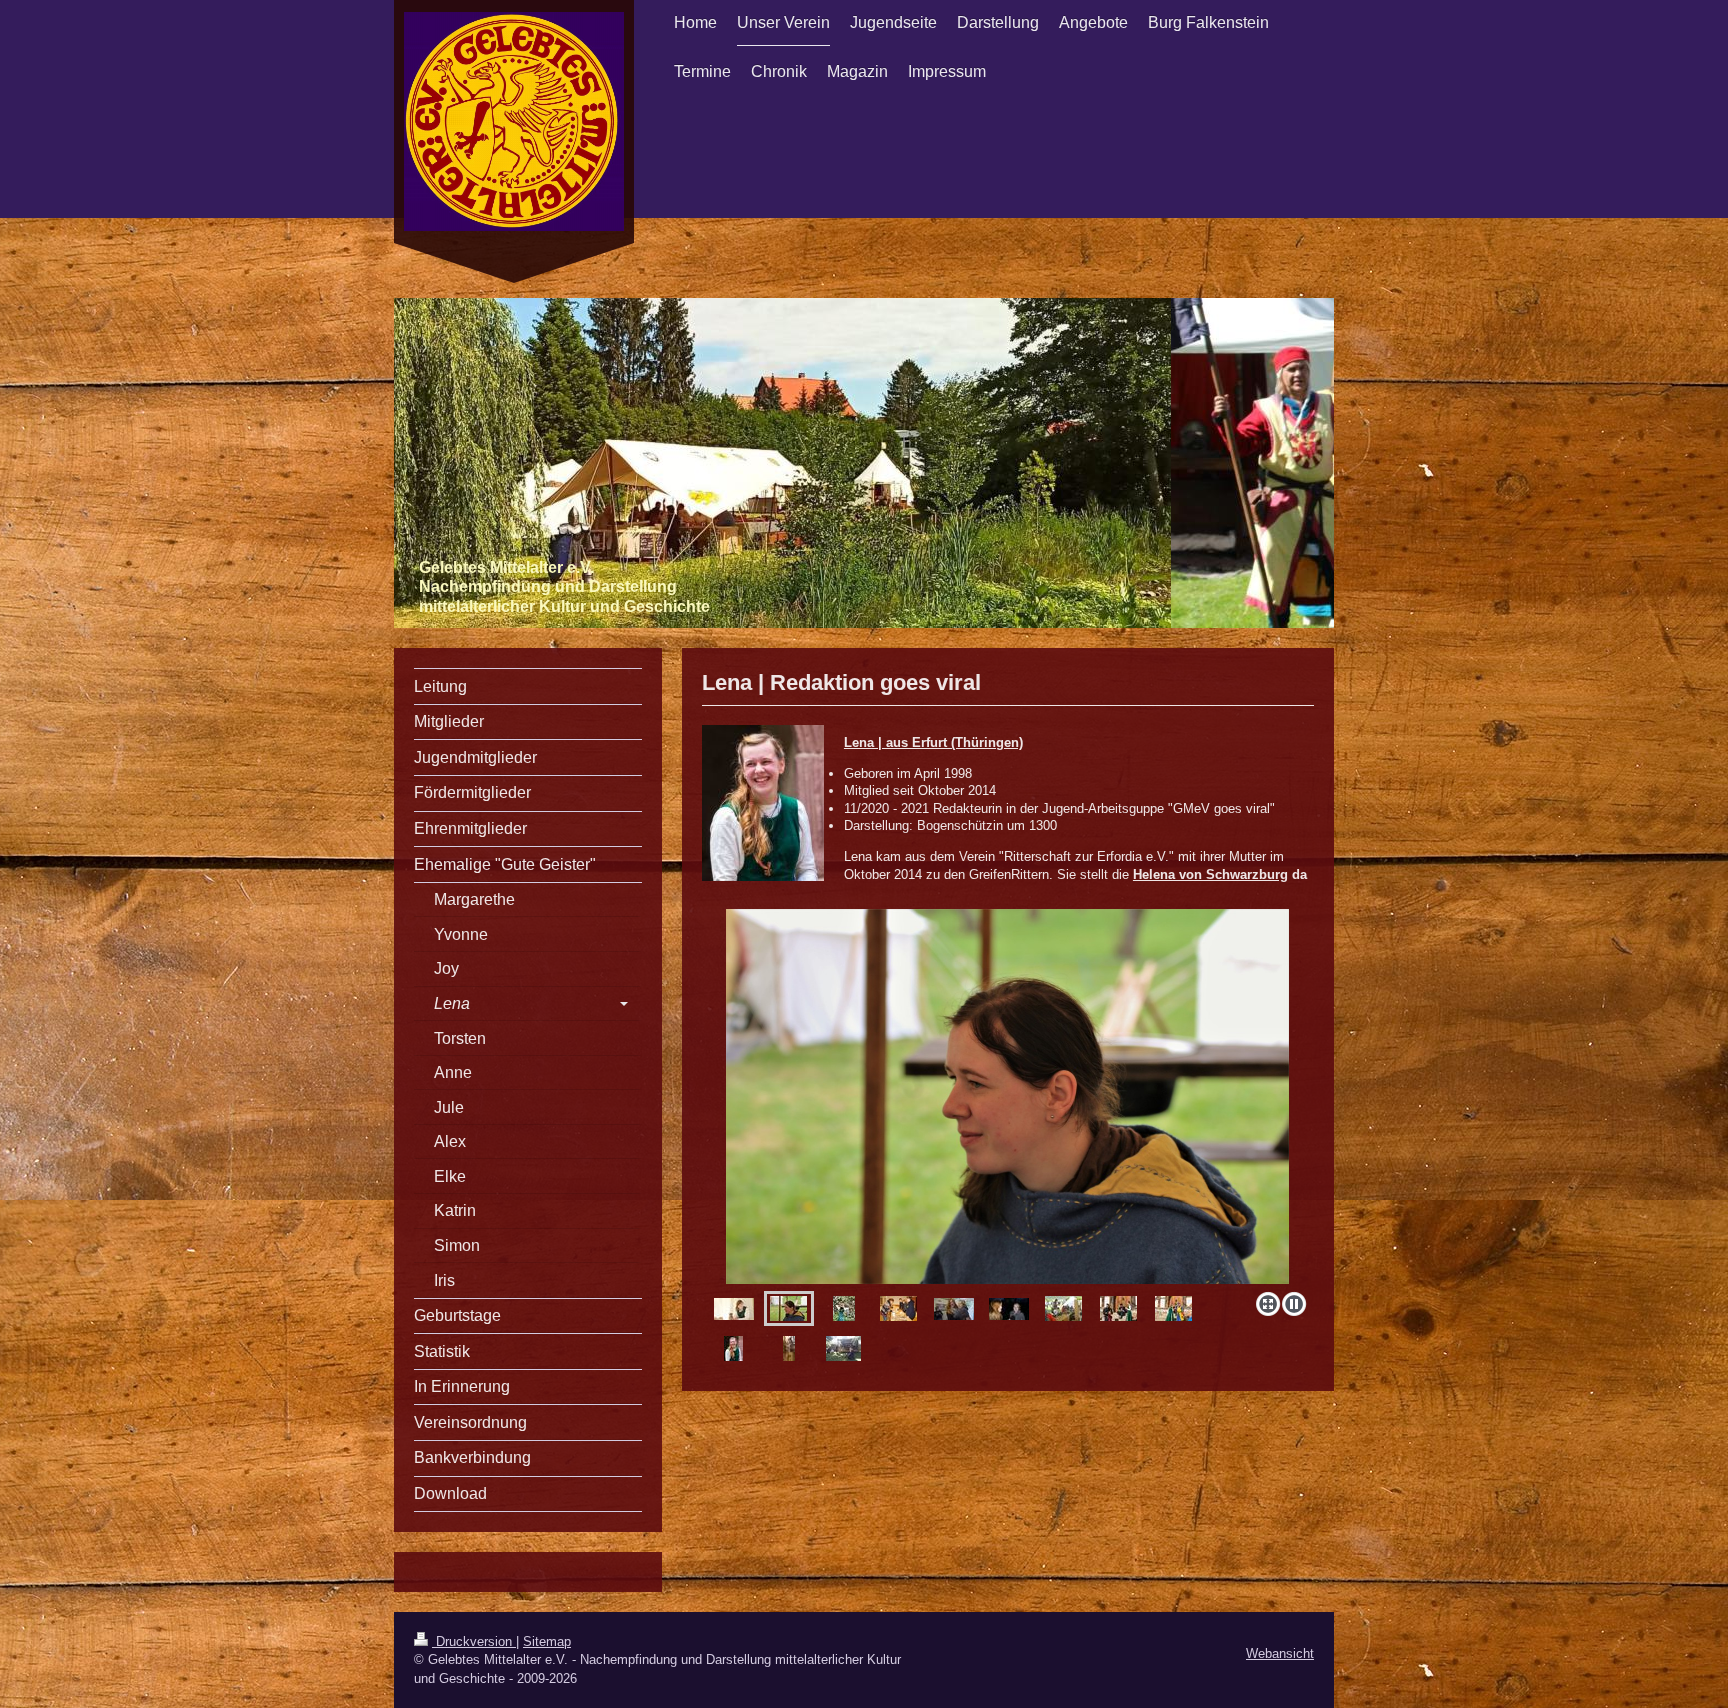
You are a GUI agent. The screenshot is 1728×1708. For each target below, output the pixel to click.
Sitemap (547, 1641)
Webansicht (1280, 1653)
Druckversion (474, 1641)
